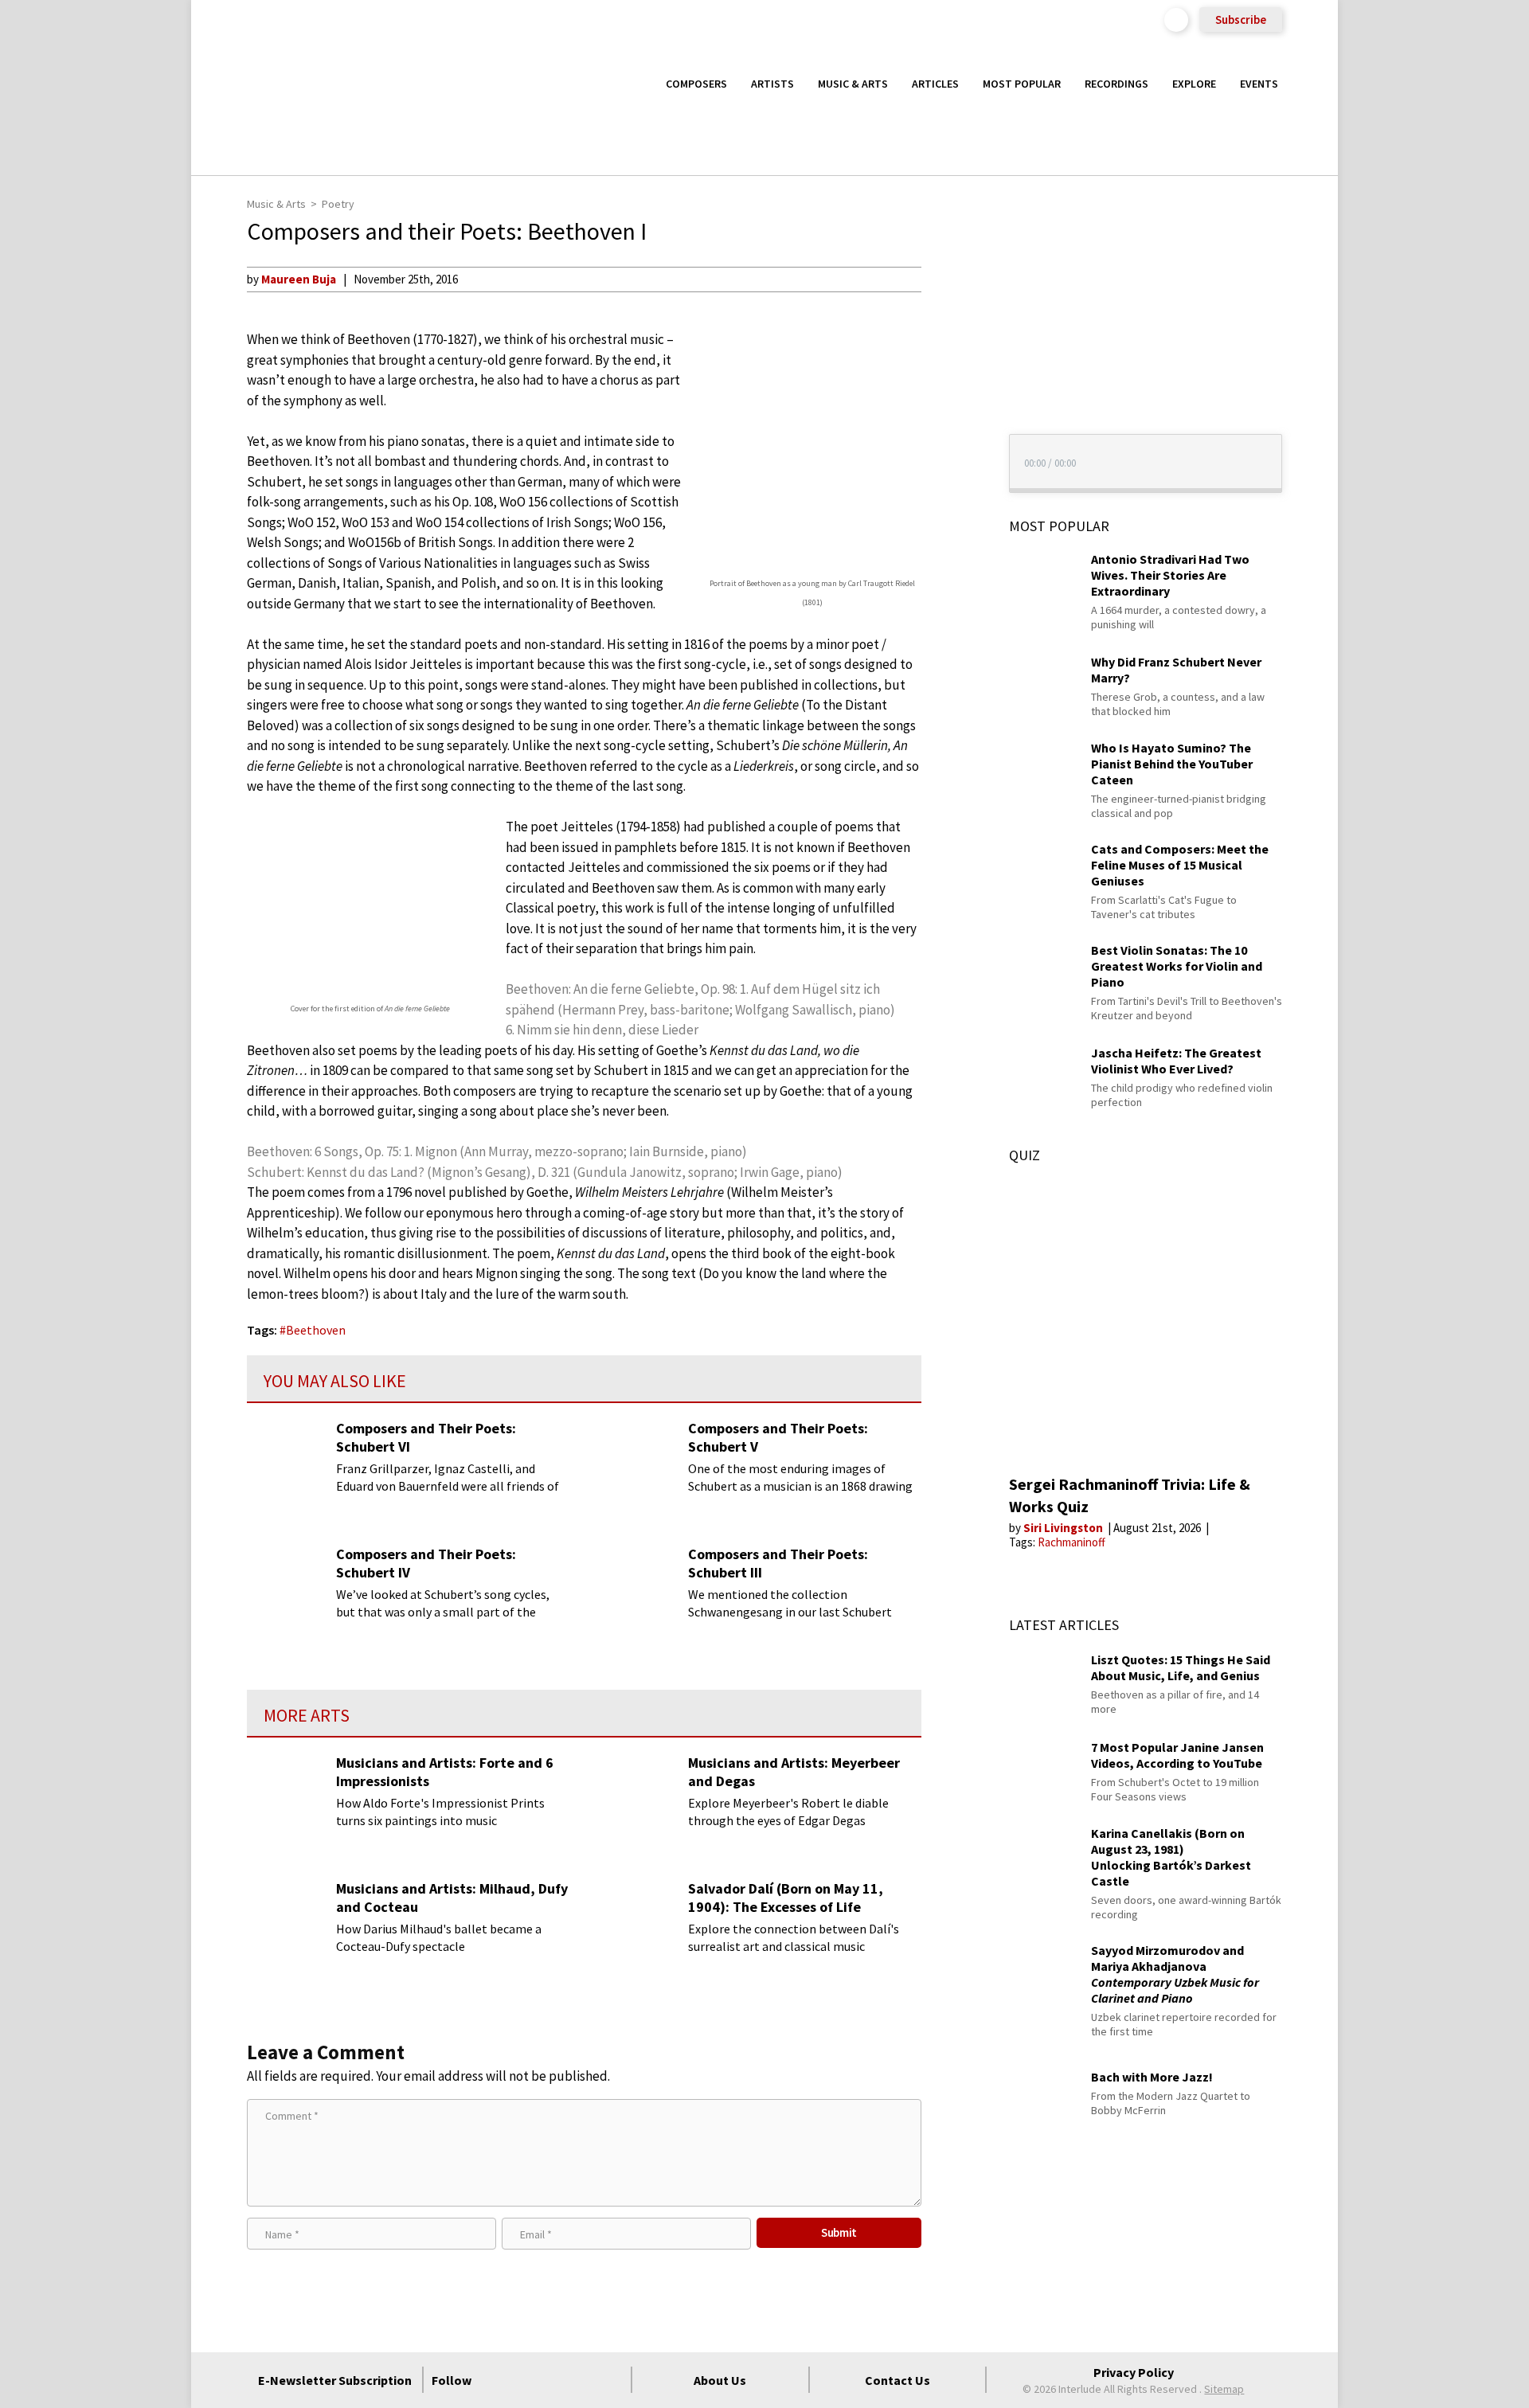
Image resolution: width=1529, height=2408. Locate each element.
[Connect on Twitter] (525, 2380)
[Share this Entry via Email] (951, 279)
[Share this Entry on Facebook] (951, 330)
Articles (935, 84)
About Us (720, 2380)
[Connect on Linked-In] (582, 2380)
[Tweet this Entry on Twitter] (951, 356)
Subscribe (1241, 20)
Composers (696, 84)
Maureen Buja (299, 279)
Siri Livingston (1064, 1528)
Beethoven (316, 1330)
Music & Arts (853, 84)
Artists (772, 84)
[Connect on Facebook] (496, 2380)
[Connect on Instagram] (553, 2380)
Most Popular (1022, 84)
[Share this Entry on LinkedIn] (951, 381)
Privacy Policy (1134, 2372)
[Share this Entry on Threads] (951, 408)
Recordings (1116, 84)
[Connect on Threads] (611, 2380)
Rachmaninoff (1071, 1542)
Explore (1194, 84)
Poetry (338, 204)
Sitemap (1224, 2389)
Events (1259, 84)
